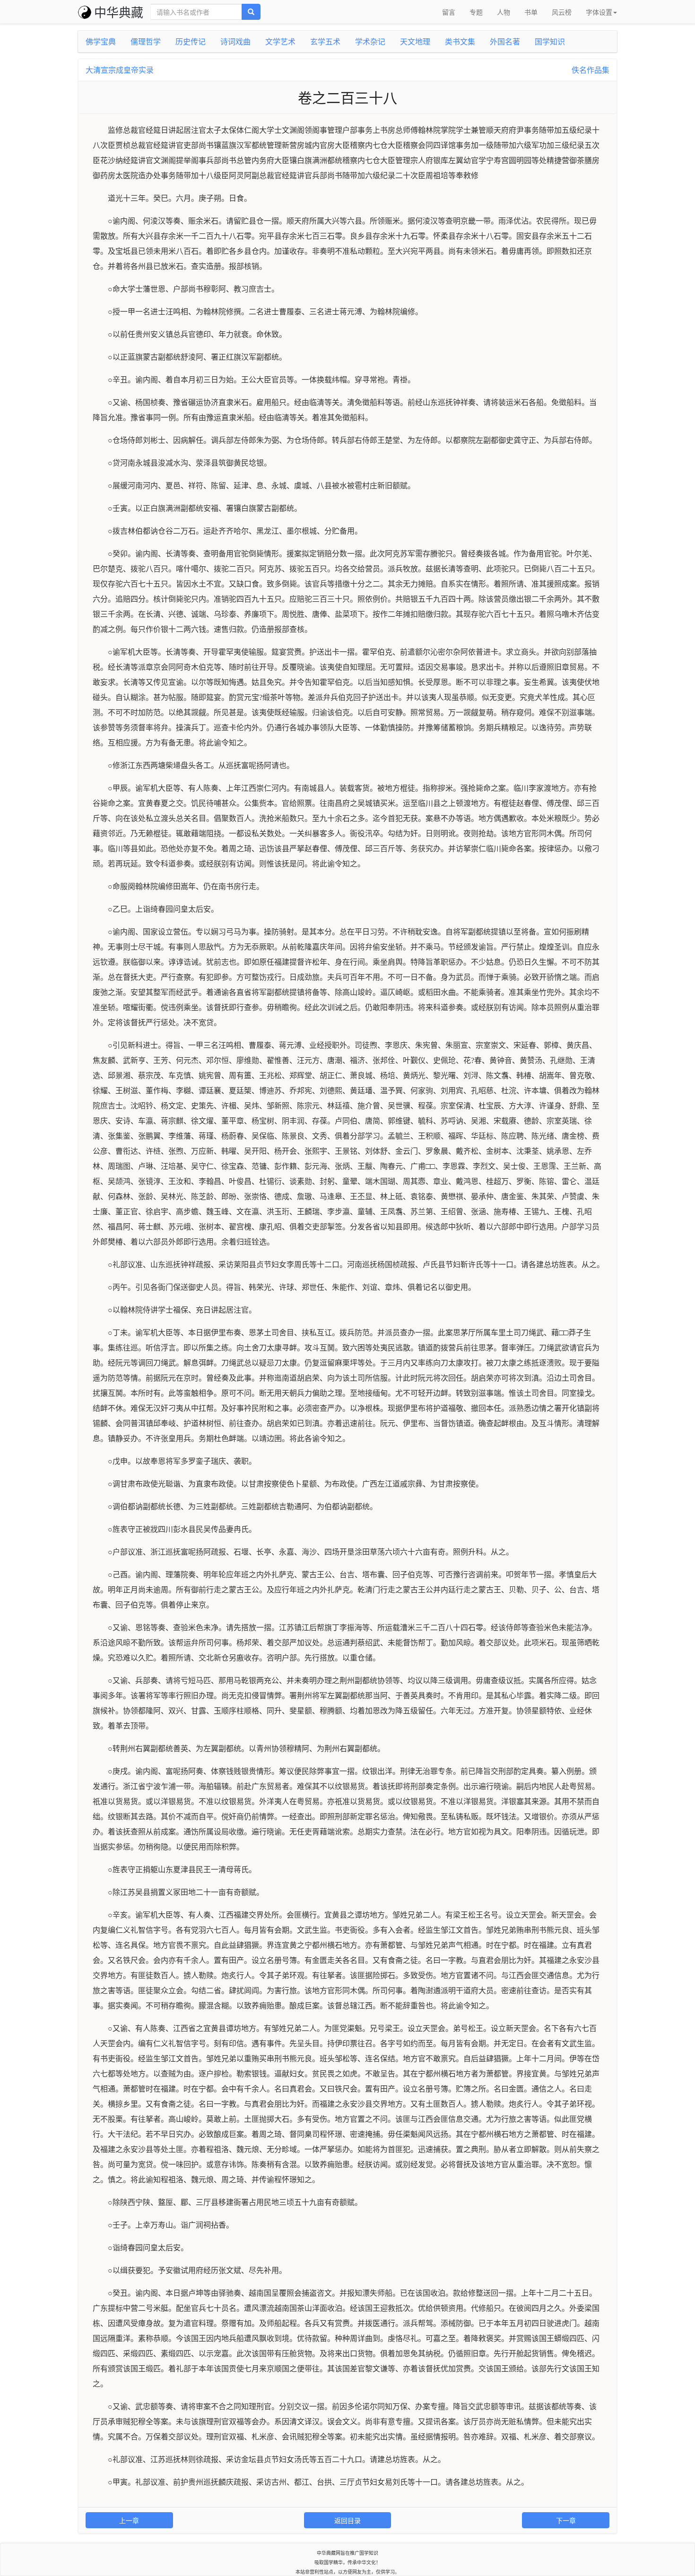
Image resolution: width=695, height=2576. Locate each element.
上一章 (129, 2520)
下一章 (566, 2520)
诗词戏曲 (235, 41)
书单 (531, 12)
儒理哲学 (146, 41)
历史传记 (191, 41)
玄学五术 (325, 41)
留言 (449, 12)
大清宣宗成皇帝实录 (120, 70)
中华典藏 (119, 12)
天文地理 (415, 41)
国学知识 (550, 41)
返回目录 (347, 2520)
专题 (476, 12)
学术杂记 (370, 41)
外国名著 (505, 41)
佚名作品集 (591, 70)
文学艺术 (280, 41)
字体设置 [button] (599, 12)
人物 (504, 12)
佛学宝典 (101, 41)
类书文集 (460, 41)
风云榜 (562, 12)
